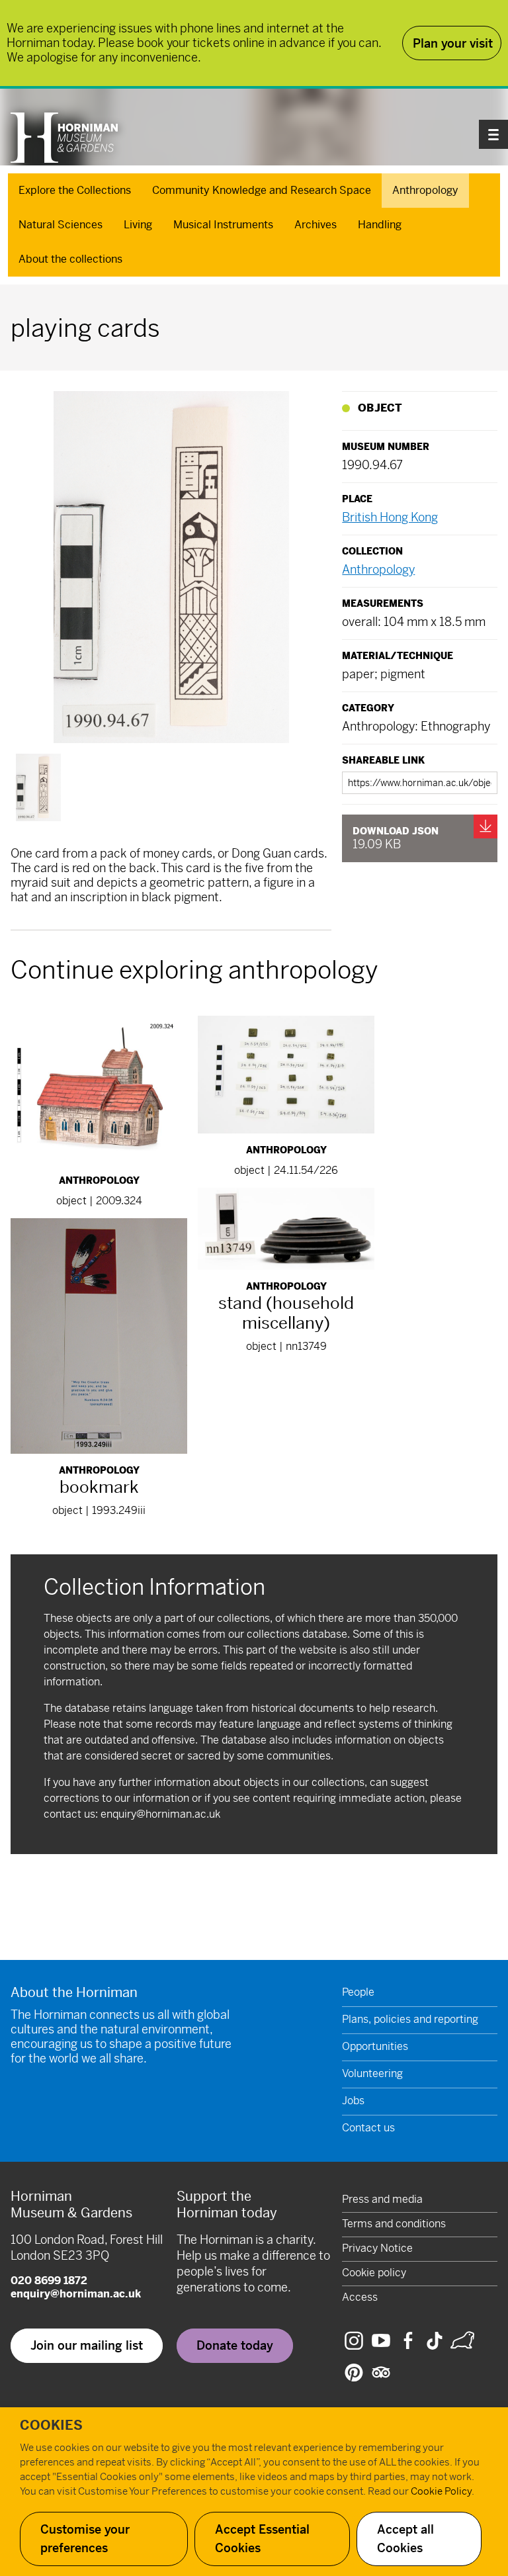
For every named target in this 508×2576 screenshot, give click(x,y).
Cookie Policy (441, 2491)
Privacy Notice (377, 2248)
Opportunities (375, 2046)
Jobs (353, 2101)
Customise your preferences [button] (85, 2539)
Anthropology (425, 190)
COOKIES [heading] (51, 2425)
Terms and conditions (394, 2224)
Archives (316, 225)
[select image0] (38, 787)
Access (360, 2297)
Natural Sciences (61, 225)
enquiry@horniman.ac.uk (160, 1814)
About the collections (70, 259)
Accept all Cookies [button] (405, 2539)
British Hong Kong (390, 517)
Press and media (382, 2199)
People (358, 1992)
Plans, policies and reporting (410, 2019)
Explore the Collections (75, 190)
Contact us (368, 2128)
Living (138, 225)
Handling (380, 225)
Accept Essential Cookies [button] (262, 2539)
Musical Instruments (223, 225)
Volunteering (372, 2073)
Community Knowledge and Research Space (262, 190)
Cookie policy (374, 2273)
